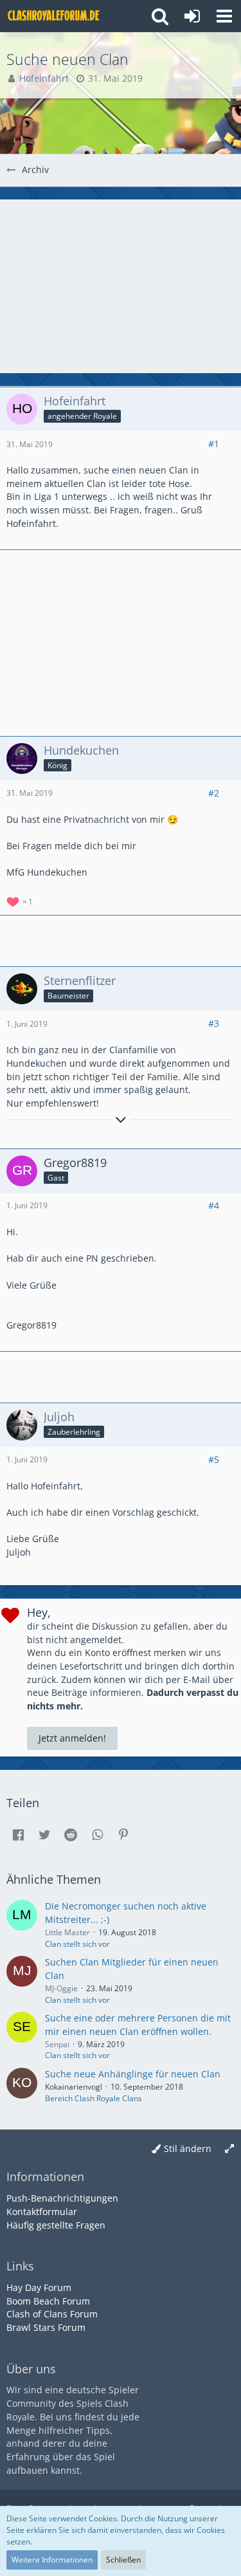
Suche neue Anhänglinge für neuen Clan (133, 2074)
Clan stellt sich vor (77, 1944)
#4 (214, 1205)
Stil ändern (188, 2148)
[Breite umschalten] (229, 2149)
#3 (214, 1023)
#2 (214, 793)
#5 (214, 1459)
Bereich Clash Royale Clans (94, 2098)
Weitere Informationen (52, 2560)
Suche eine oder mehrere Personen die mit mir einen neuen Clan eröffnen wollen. (138, 2025)
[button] (224, 16)
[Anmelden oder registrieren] (192, 16)
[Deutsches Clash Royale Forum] (55, 16)
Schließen (123, 2560)
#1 (214, 444)
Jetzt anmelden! (72, 1738)
